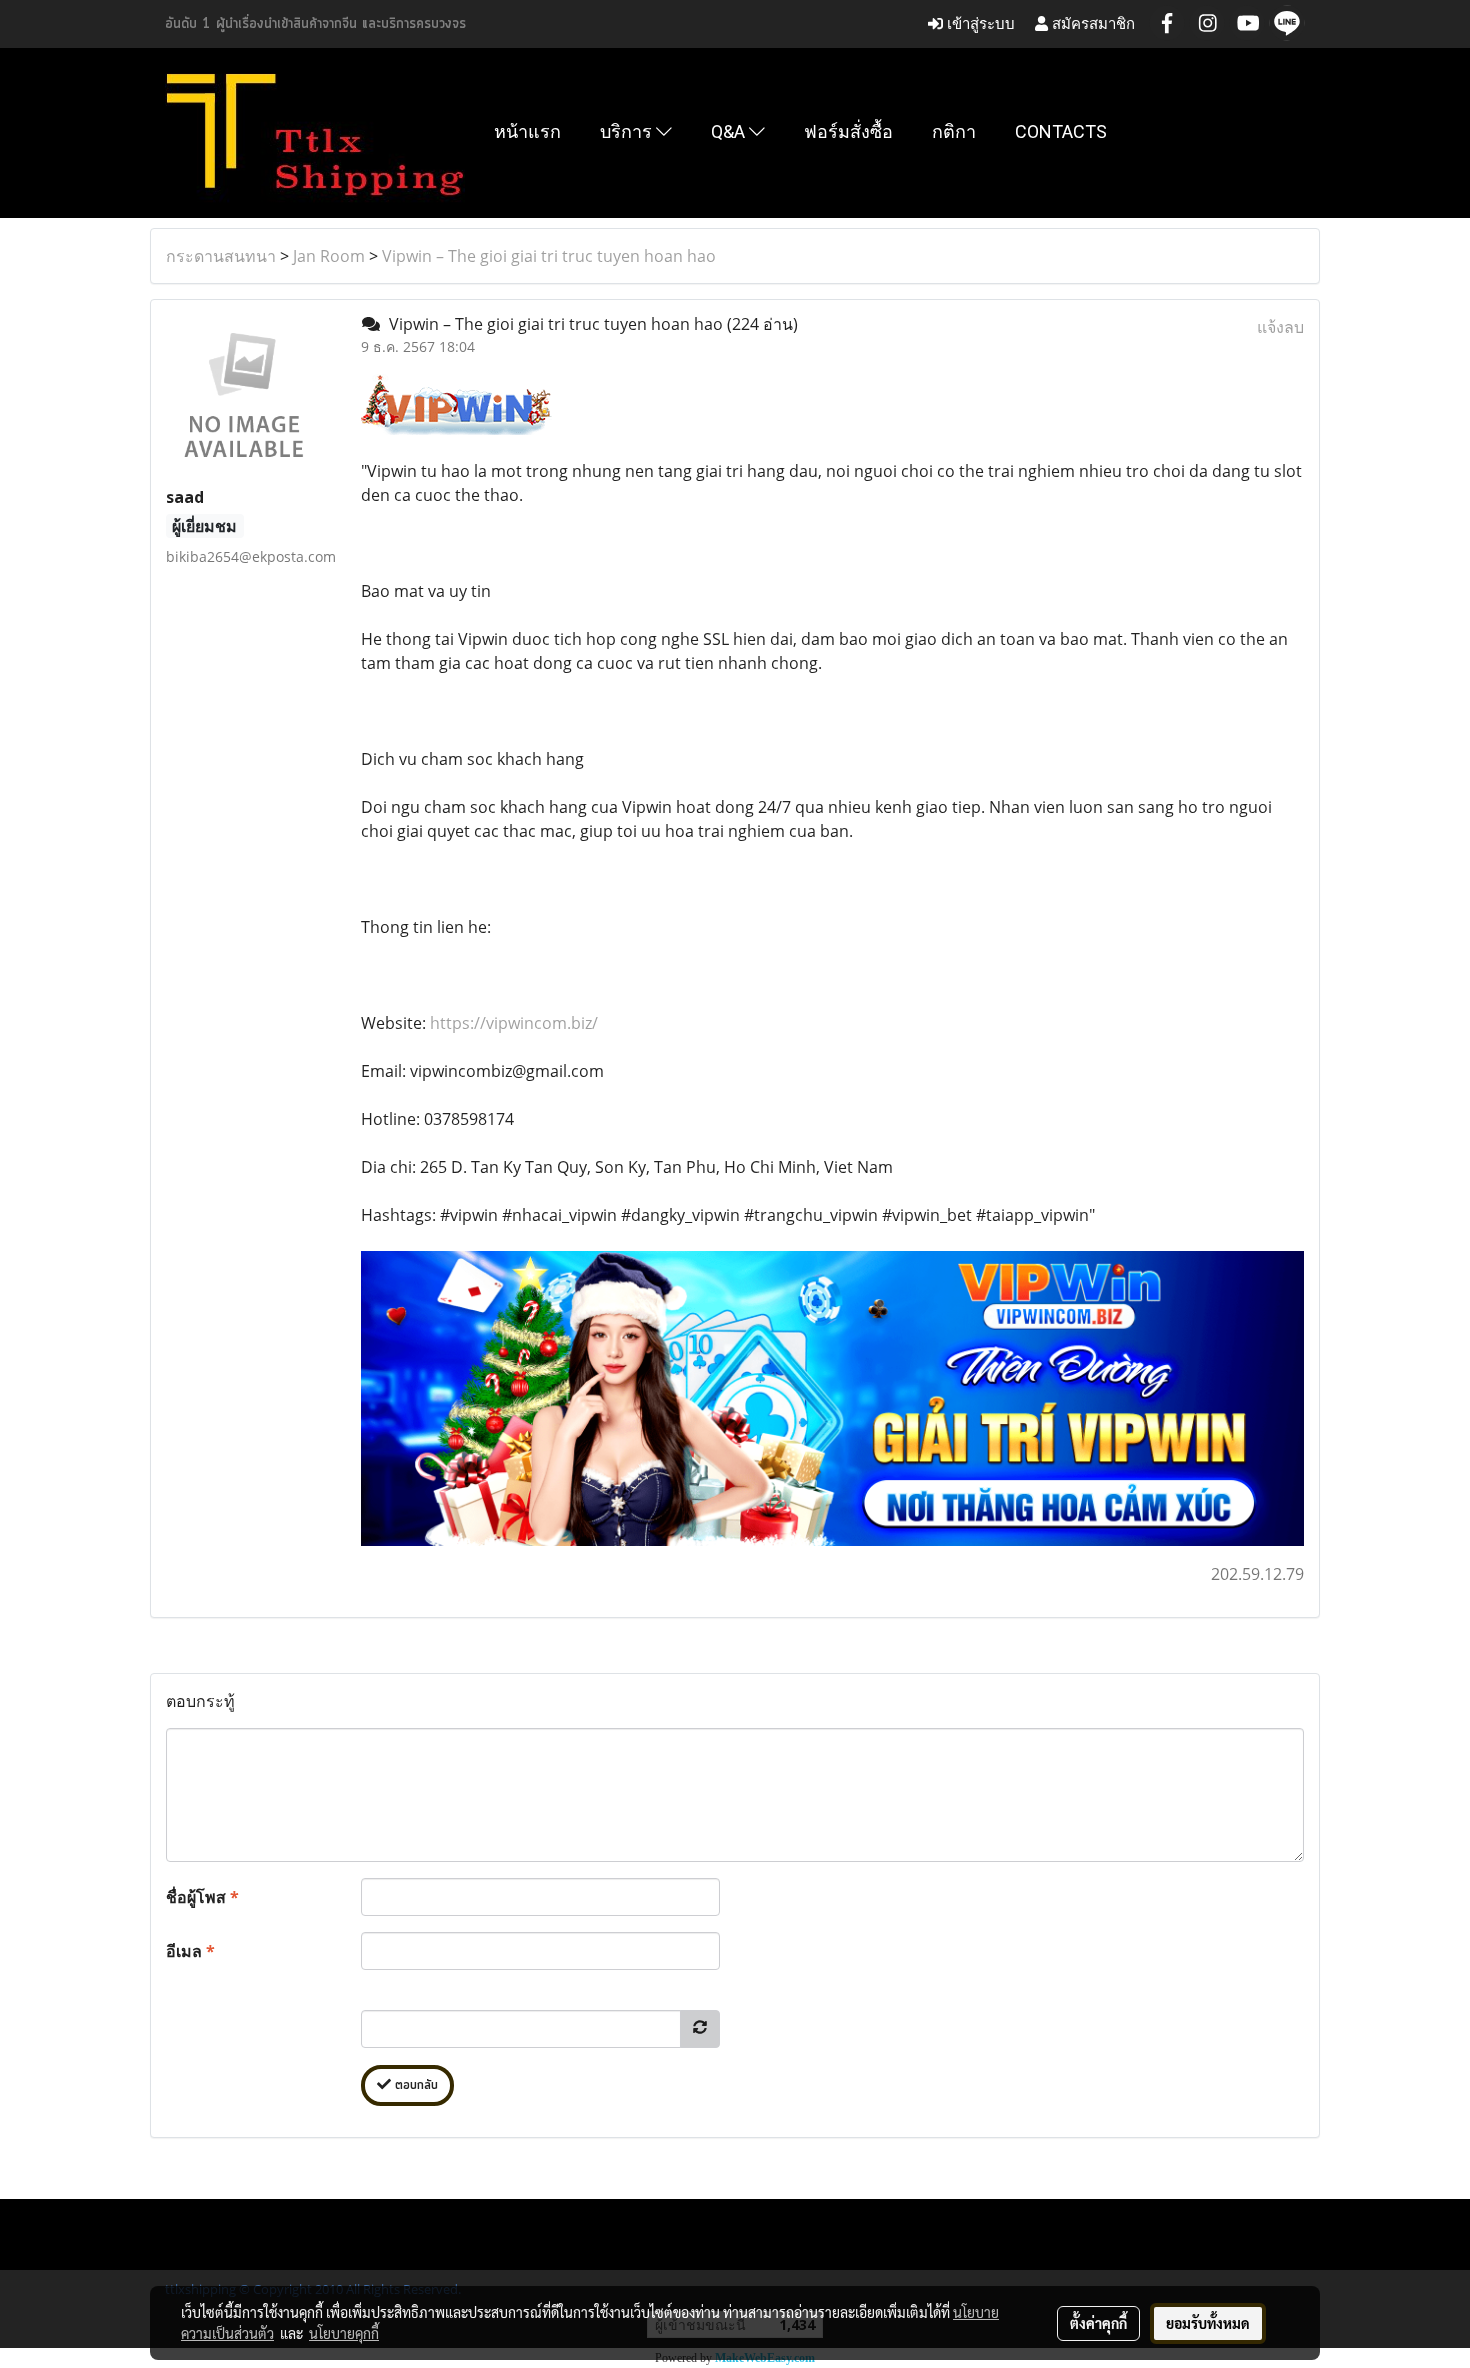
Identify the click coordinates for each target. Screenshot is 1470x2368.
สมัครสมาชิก (1091, 23)
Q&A (730, 131)
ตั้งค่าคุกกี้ (1098, 2323)
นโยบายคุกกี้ (344, 2333)
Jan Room (329, 256)
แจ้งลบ (1280, 327)
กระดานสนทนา (221, 256)
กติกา (954, 131)
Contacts (1061, 131)
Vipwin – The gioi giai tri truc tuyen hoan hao (549, 256)
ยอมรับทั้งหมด (1208, 2323)
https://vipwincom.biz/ (514, 1023)
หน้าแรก (527, 131)
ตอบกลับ (414, 2085)
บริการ (628, 131)
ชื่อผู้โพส (202, 1897)
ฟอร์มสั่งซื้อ (848, 131)
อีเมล (190, 1951)
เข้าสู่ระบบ (979, 23)
